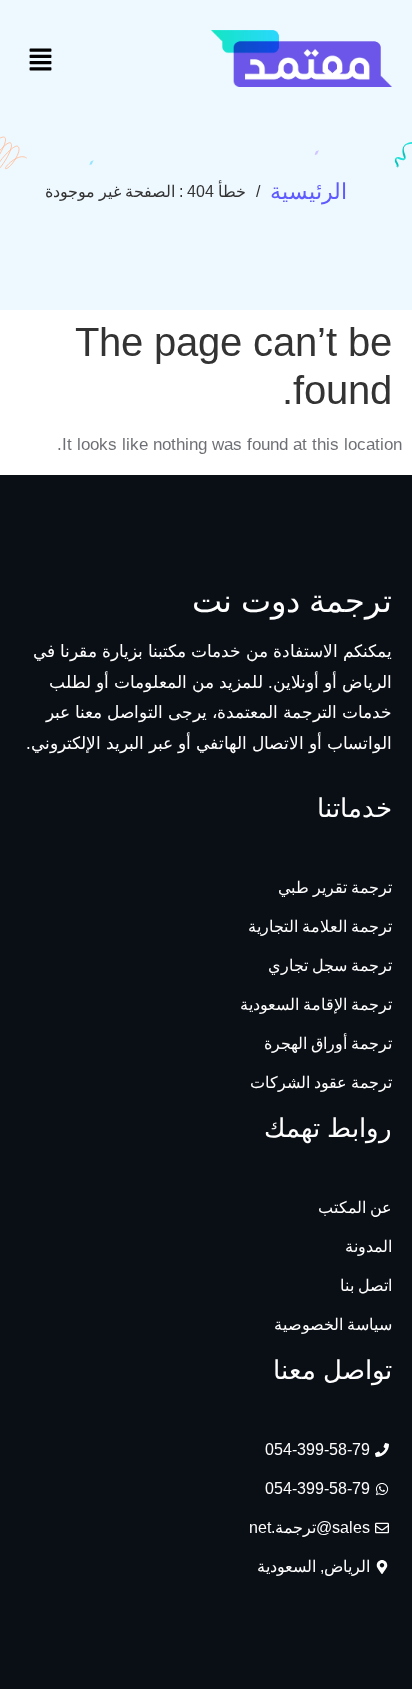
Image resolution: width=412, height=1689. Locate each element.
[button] (40, 62)
